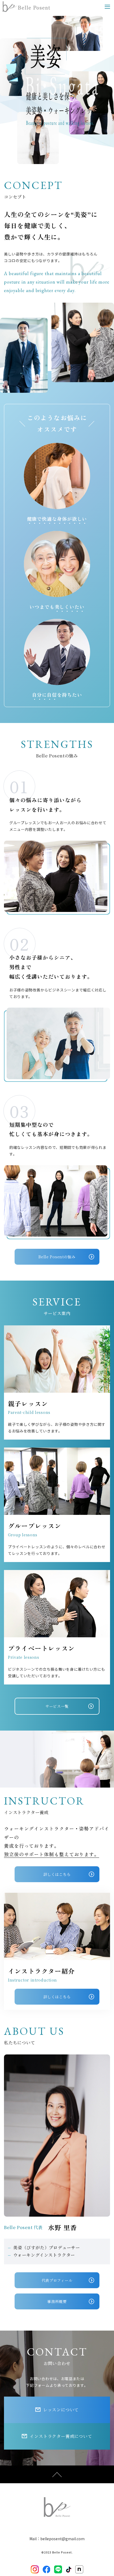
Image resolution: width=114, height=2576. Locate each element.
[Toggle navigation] (107, 7)
